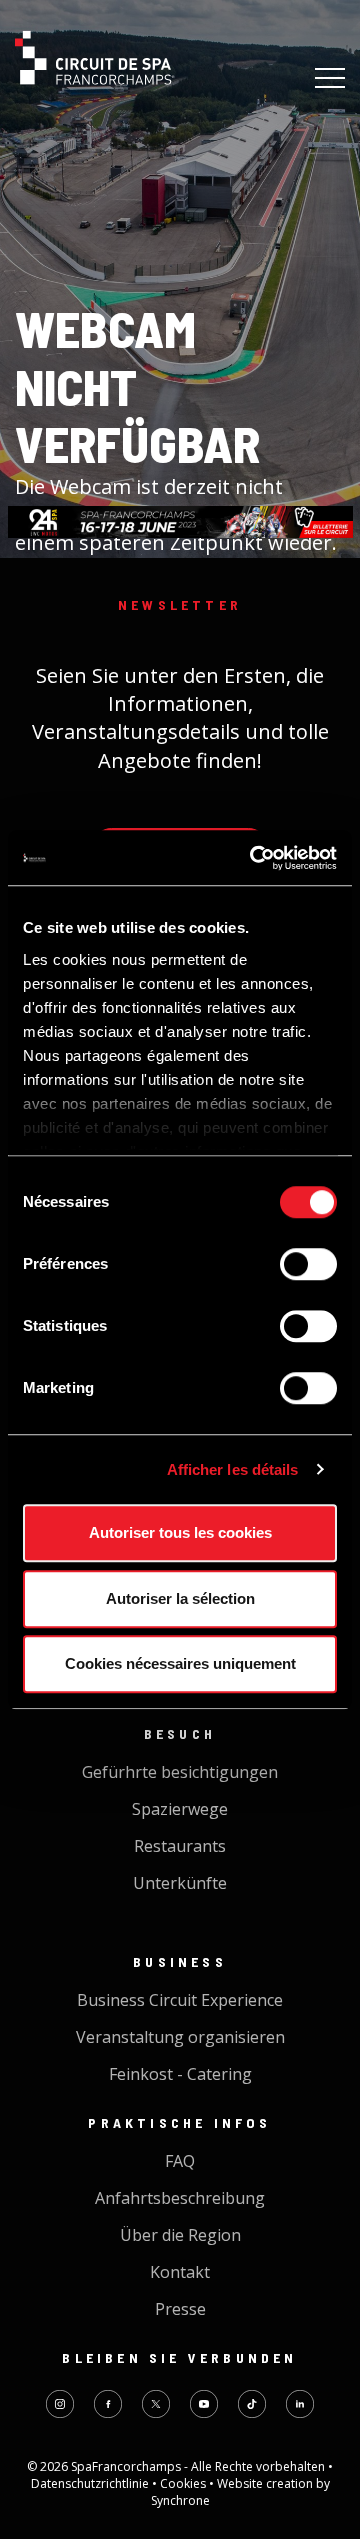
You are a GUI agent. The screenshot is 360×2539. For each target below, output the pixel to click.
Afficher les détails (233, 1469)
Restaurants (180, 1846)
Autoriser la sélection (180, 1598)
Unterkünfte (180, 1883)
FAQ (180, 2161)
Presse (180, 2309)
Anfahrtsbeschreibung (180, 2198)
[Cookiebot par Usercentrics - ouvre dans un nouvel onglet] (254, 858)
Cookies (184, 2483)
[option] (180, 522)
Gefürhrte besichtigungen (180, 1772)
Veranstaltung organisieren (180, 2037)
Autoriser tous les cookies (180, 1532)
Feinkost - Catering (180, 2074)
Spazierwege (180, 1809)
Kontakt (180, 2272)
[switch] (308, 1264)
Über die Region (180, 2235)
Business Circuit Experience (180, 2000)
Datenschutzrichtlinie (91, 2483)
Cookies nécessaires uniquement (180, 1663)
